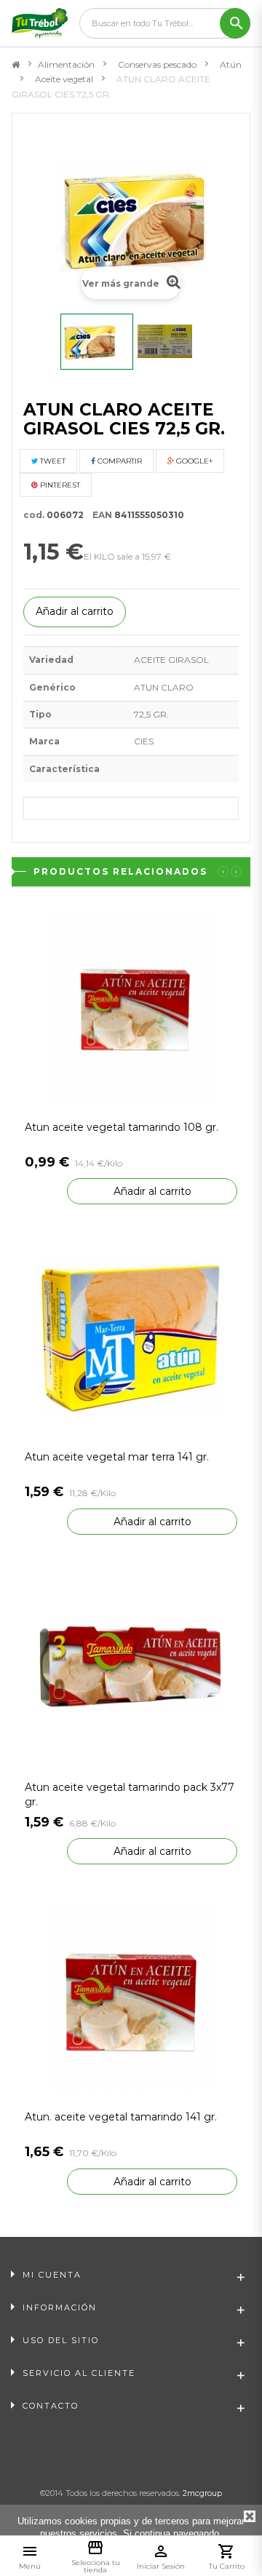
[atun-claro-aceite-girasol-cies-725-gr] (173, 342)
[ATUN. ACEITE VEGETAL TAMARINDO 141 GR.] (131, 1996)
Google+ (193, 461)
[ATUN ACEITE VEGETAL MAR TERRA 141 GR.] (131, 1336)
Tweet (52, 461)
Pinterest (59, 485)
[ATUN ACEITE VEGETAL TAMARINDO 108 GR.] (131, 1006)
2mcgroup (202, 2493)
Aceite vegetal (64, 79)
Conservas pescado (157, 64)
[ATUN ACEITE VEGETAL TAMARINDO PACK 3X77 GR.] (131, 1666)
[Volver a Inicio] (16, 65)
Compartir (119, 461)
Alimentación (66, 64)
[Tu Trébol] (40, 23)
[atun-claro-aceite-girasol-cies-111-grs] (97, 342)
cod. (34, 515)
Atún (231, 64)
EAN (99, 515)
